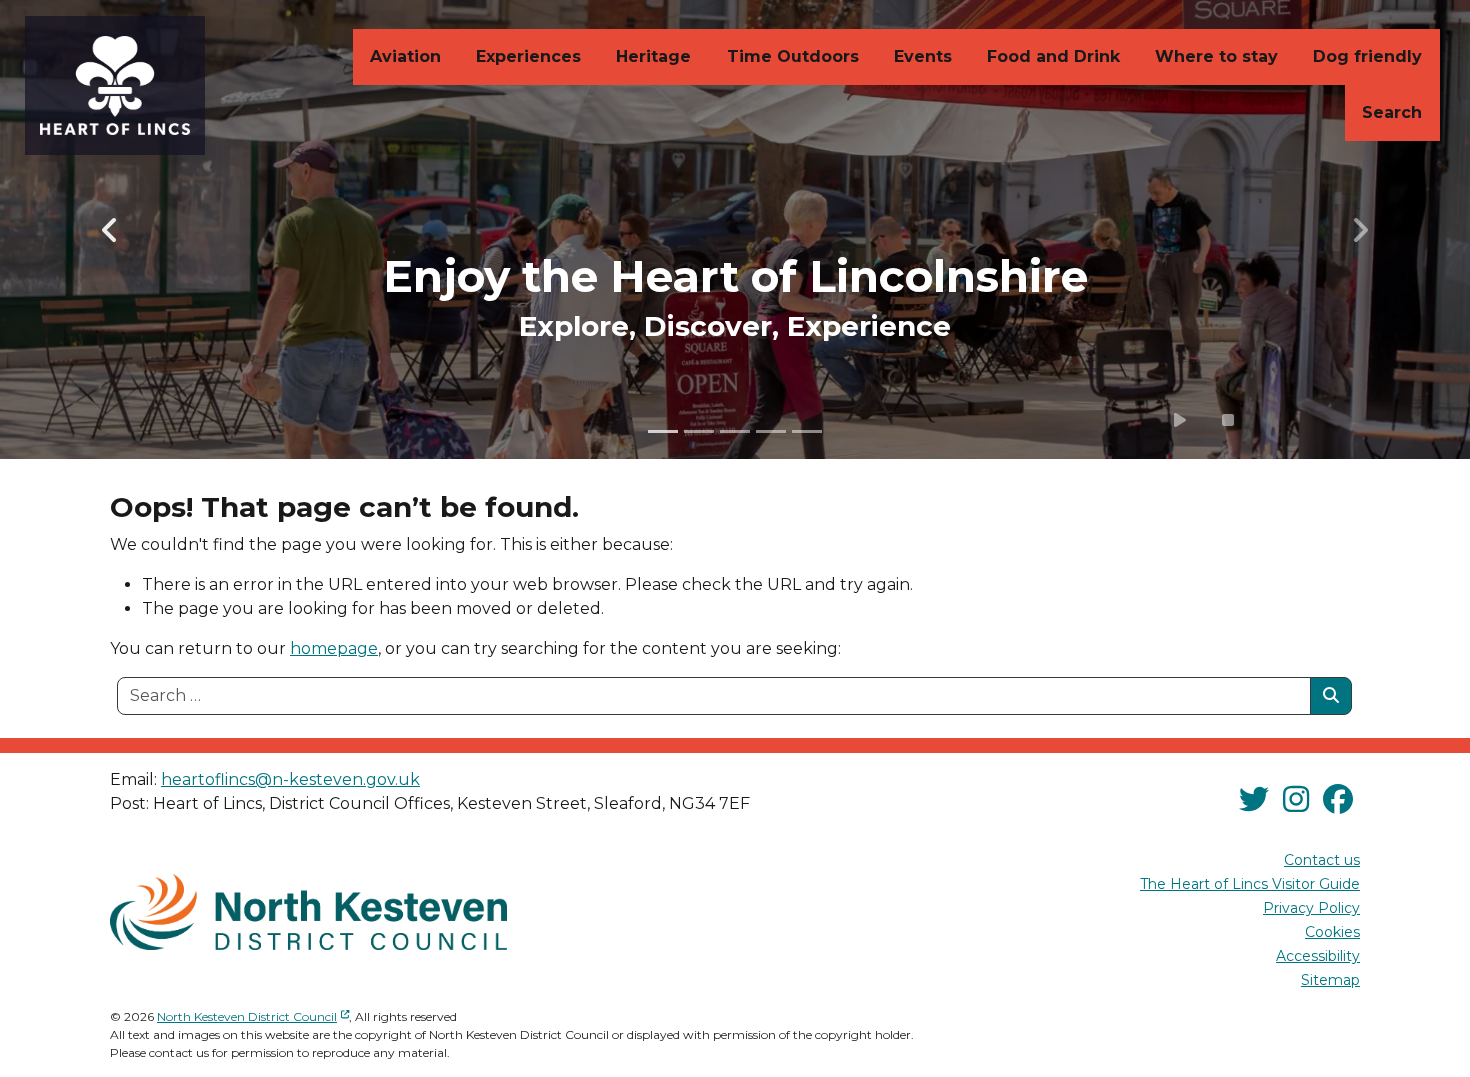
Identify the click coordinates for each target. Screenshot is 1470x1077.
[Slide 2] (699, 431)
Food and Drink (1053, 56)
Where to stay (1216, 56)
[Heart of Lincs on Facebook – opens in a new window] (1338, 799)
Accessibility (1318, 956)
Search (1392, 112)
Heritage (653, 56)
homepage (334, 648)
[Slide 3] (735, 431)
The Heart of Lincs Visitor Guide (1250, 884)
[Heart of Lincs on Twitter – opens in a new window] (1254, 799)
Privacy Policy (1311, 908)
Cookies (1332, 932)
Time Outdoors (793, 56)
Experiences (528, 56)
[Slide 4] (771, 431)
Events (923, 56)
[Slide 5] (807, 431)
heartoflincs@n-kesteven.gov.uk (290, 779)
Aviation (405, 56)
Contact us (1322, 860)
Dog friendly (1367, 56)
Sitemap (1330, 980)
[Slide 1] (663, 431)
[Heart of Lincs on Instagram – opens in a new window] (1296, 799)
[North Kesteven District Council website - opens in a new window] (308, 912)
